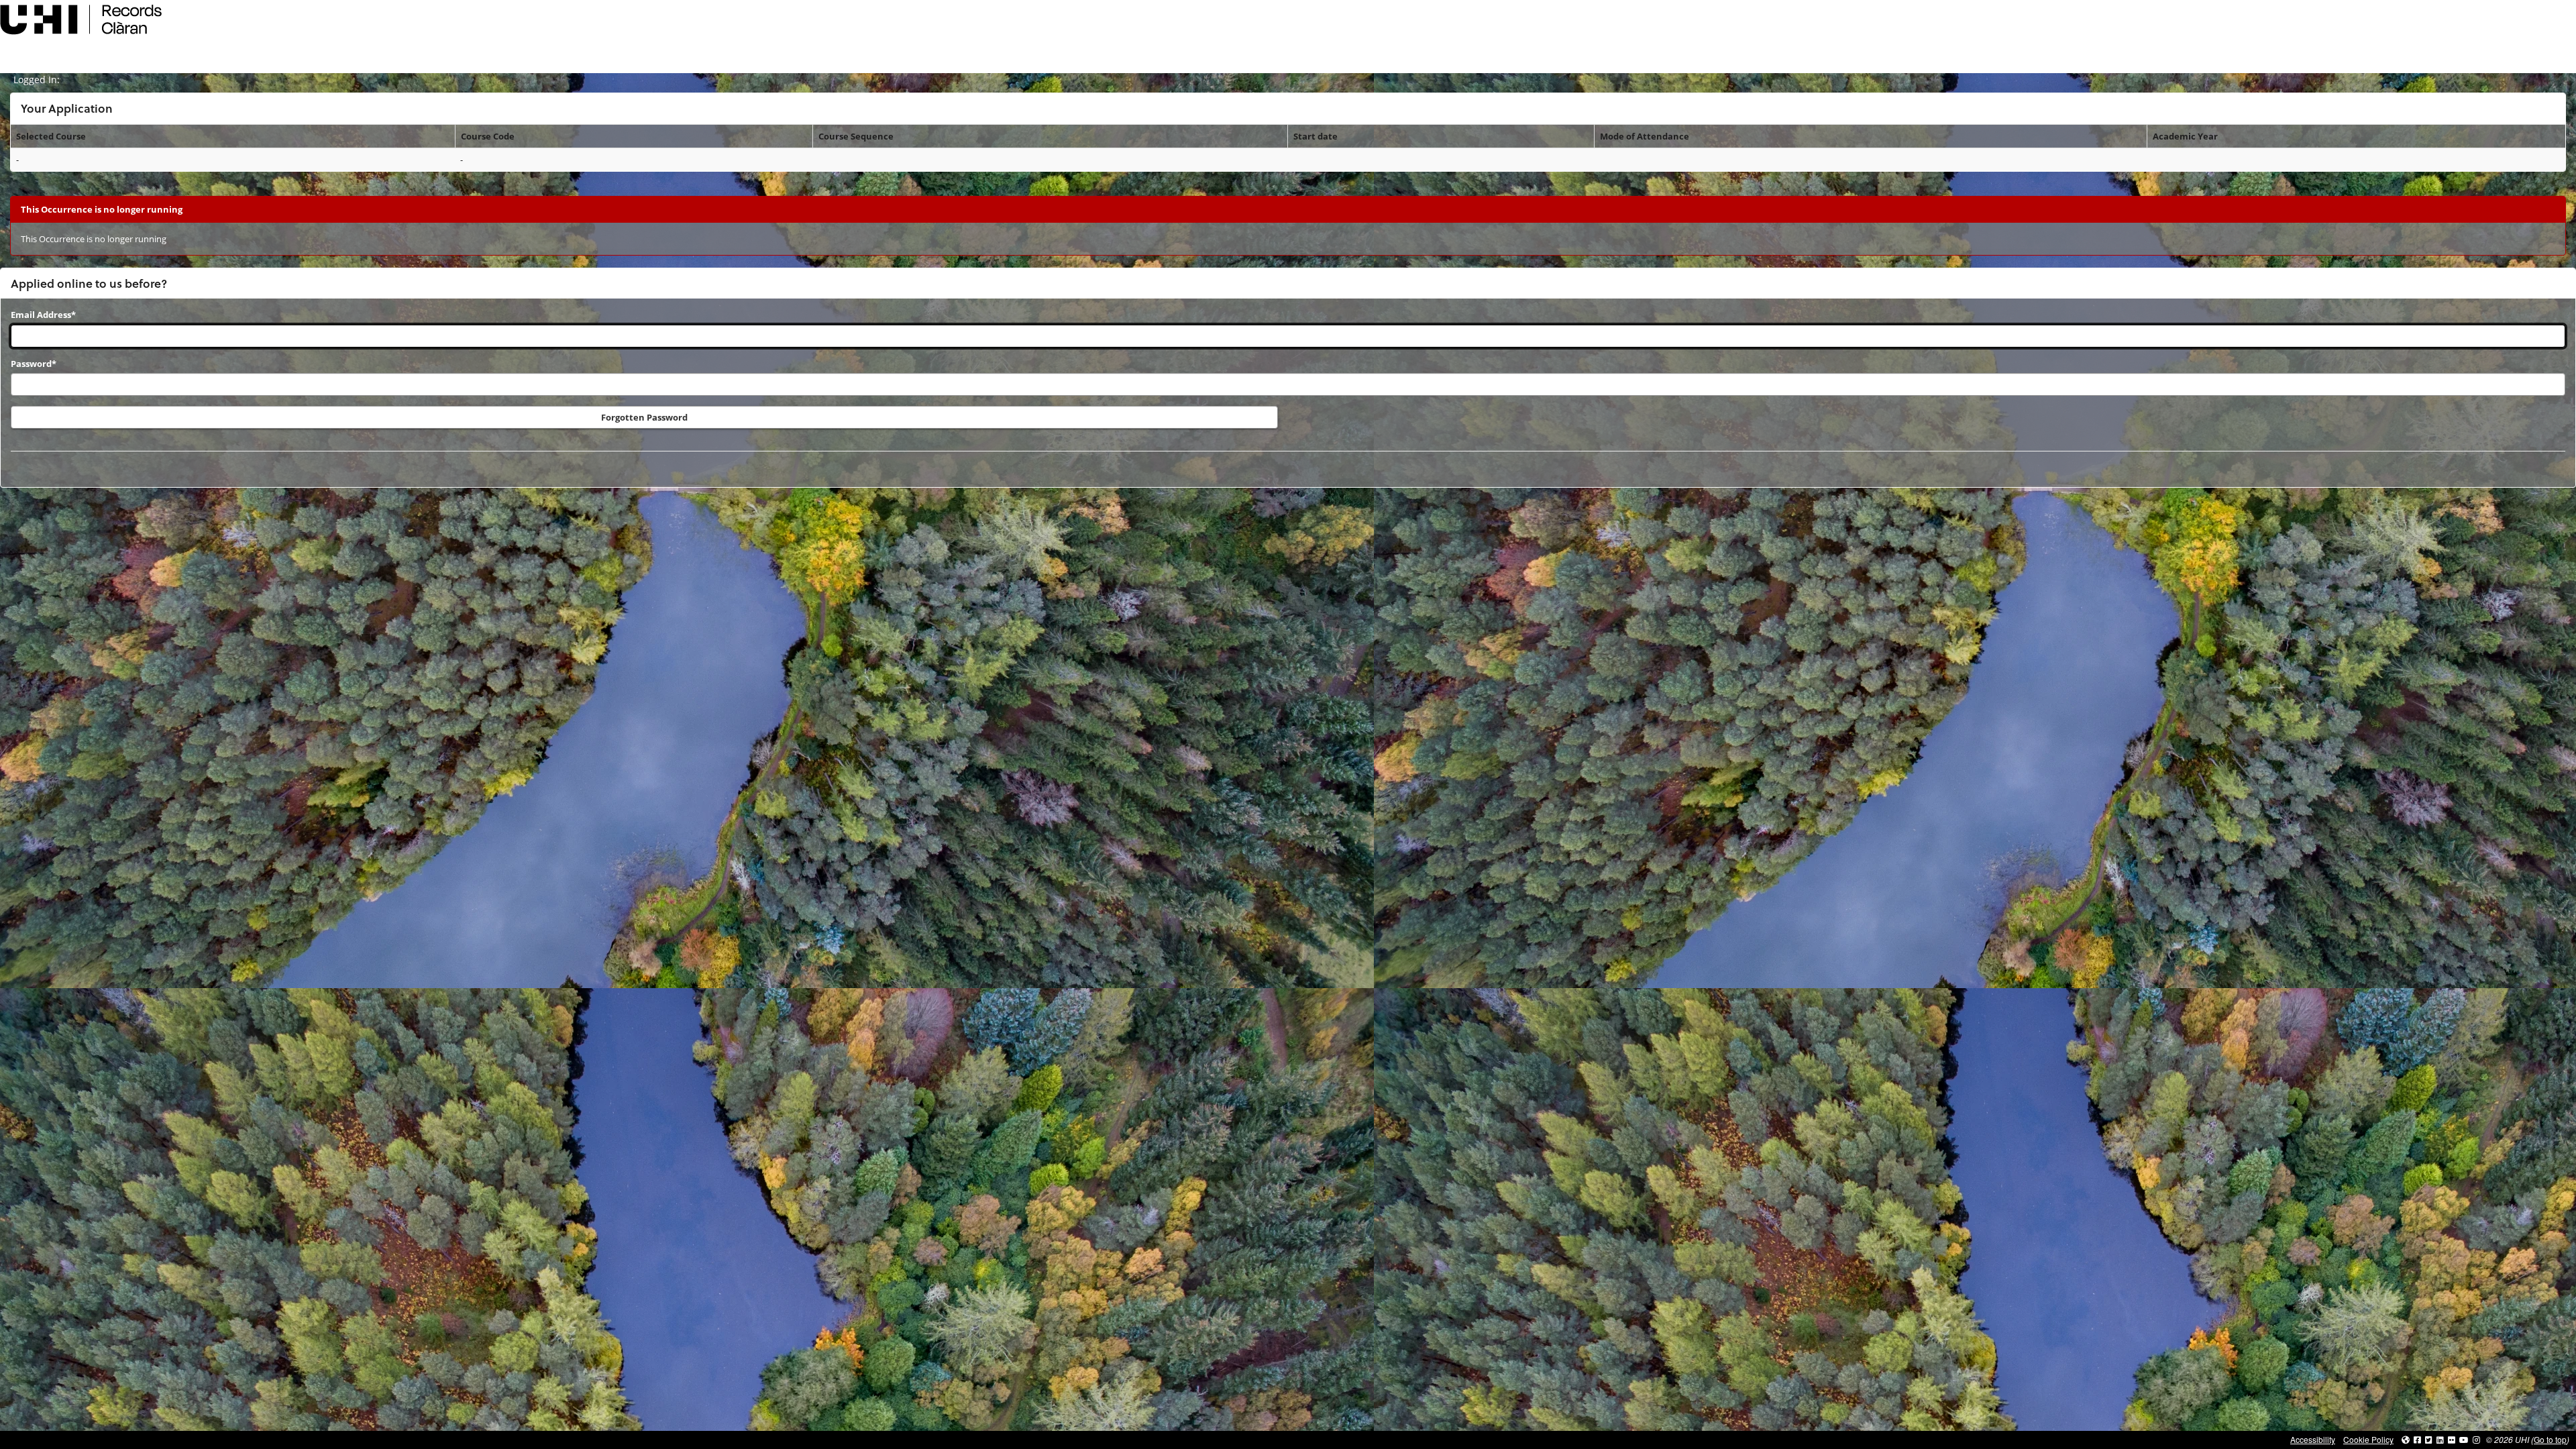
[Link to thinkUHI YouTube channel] (2464, 1439)
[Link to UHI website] (2406, 1439)
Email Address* (43, 315)
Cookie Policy (2368, 1439)
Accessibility (2313, 1439)
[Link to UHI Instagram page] (2476, 1439)
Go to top (2550, 1439)
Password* (34, 364)
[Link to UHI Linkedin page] (2440, 1439)
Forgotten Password (644, 417)
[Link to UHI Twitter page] (2429, 1439)
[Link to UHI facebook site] (2417, 1439)
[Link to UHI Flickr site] (2452, 1439)
